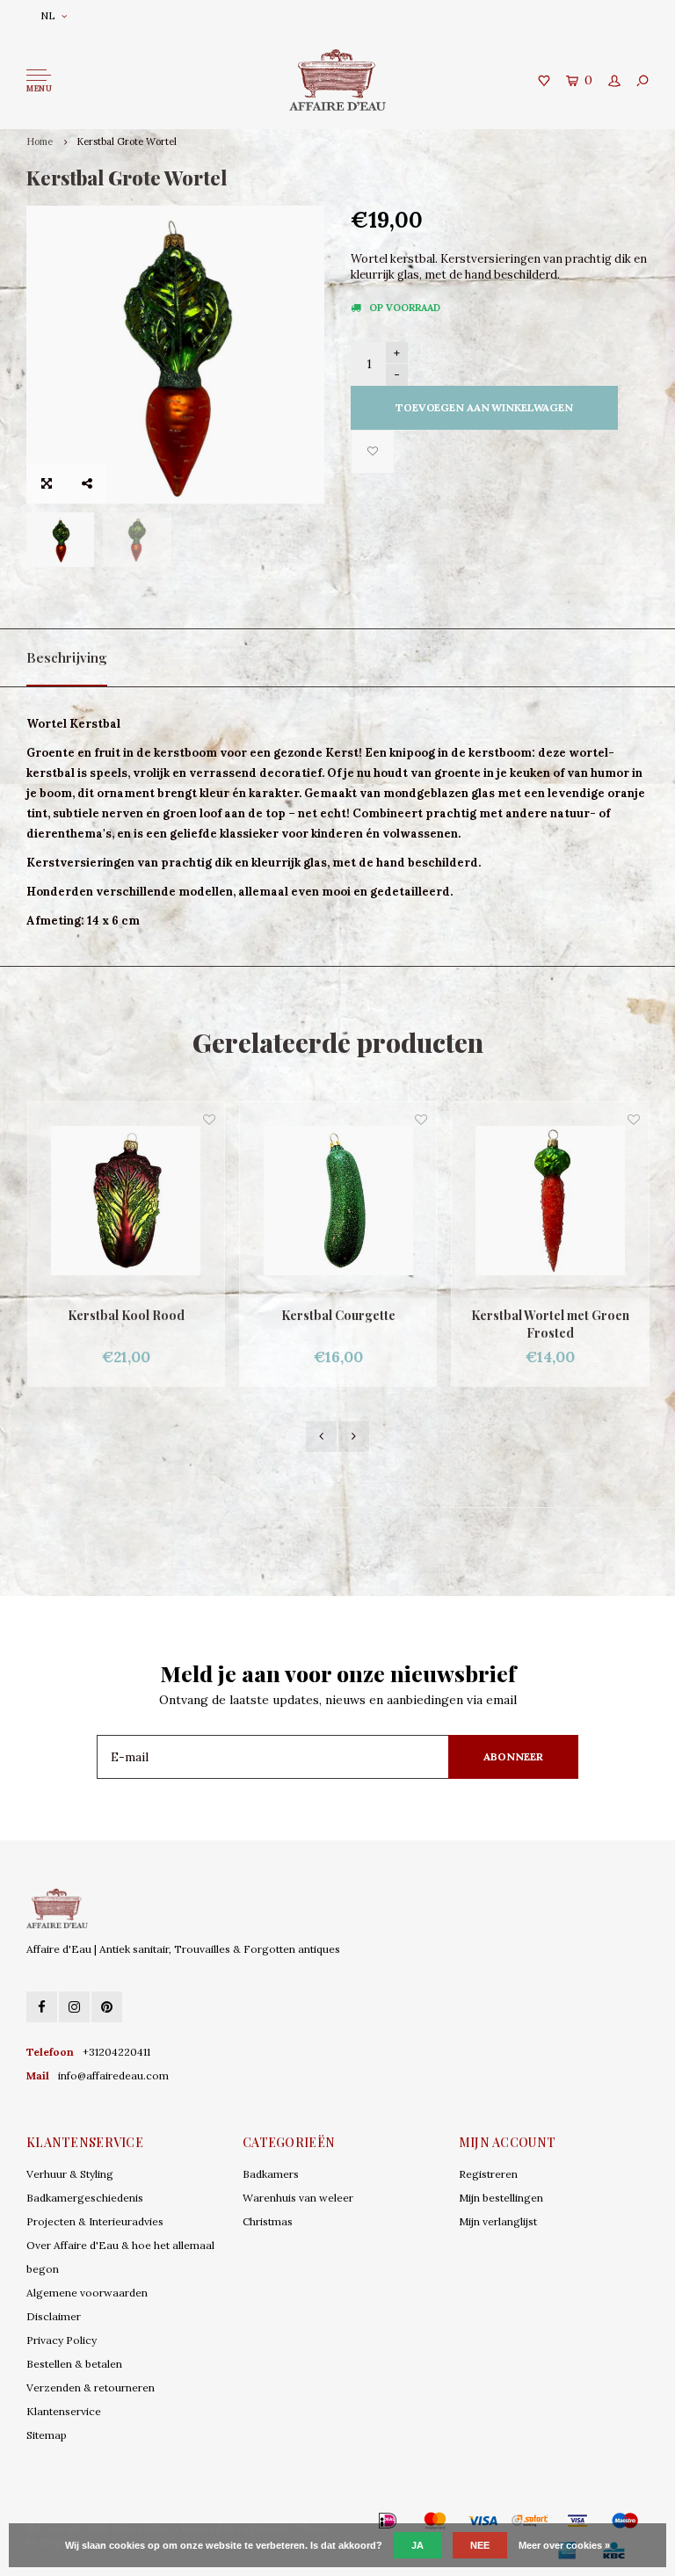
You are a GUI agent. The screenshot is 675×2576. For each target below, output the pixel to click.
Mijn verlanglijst (498, 2221)
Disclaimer (54, 2316)
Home (40, 141)
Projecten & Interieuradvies (95, 2221)
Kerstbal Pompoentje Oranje (551, 1315)
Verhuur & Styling (70, 2174)
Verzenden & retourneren (91, 2387)
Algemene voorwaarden (87, 2293)
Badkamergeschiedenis (85, 2198)
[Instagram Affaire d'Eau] (74, 2007)
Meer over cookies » (564, 2545)
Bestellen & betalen (74, 2364)
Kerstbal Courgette (127, 1315)
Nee (480, 2545)
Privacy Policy (62, 2340)
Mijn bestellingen (501, 2198)
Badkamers (271, 2174)
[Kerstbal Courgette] (126, 1200)
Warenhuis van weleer (298, 2198)
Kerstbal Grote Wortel (127, 141)
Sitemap (47, 2435)
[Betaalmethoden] (362, 2521)
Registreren (488, 2174)
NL (48, 15)
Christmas (268, 2221)
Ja (417, 2545)
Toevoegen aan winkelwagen (484, 407)
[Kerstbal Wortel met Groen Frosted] (338, 1200)
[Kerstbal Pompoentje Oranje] (551, 1200)
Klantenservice (64, 2411)
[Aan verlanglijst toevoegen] (373, 452)
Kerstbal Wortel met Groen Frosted (338, 1324)
